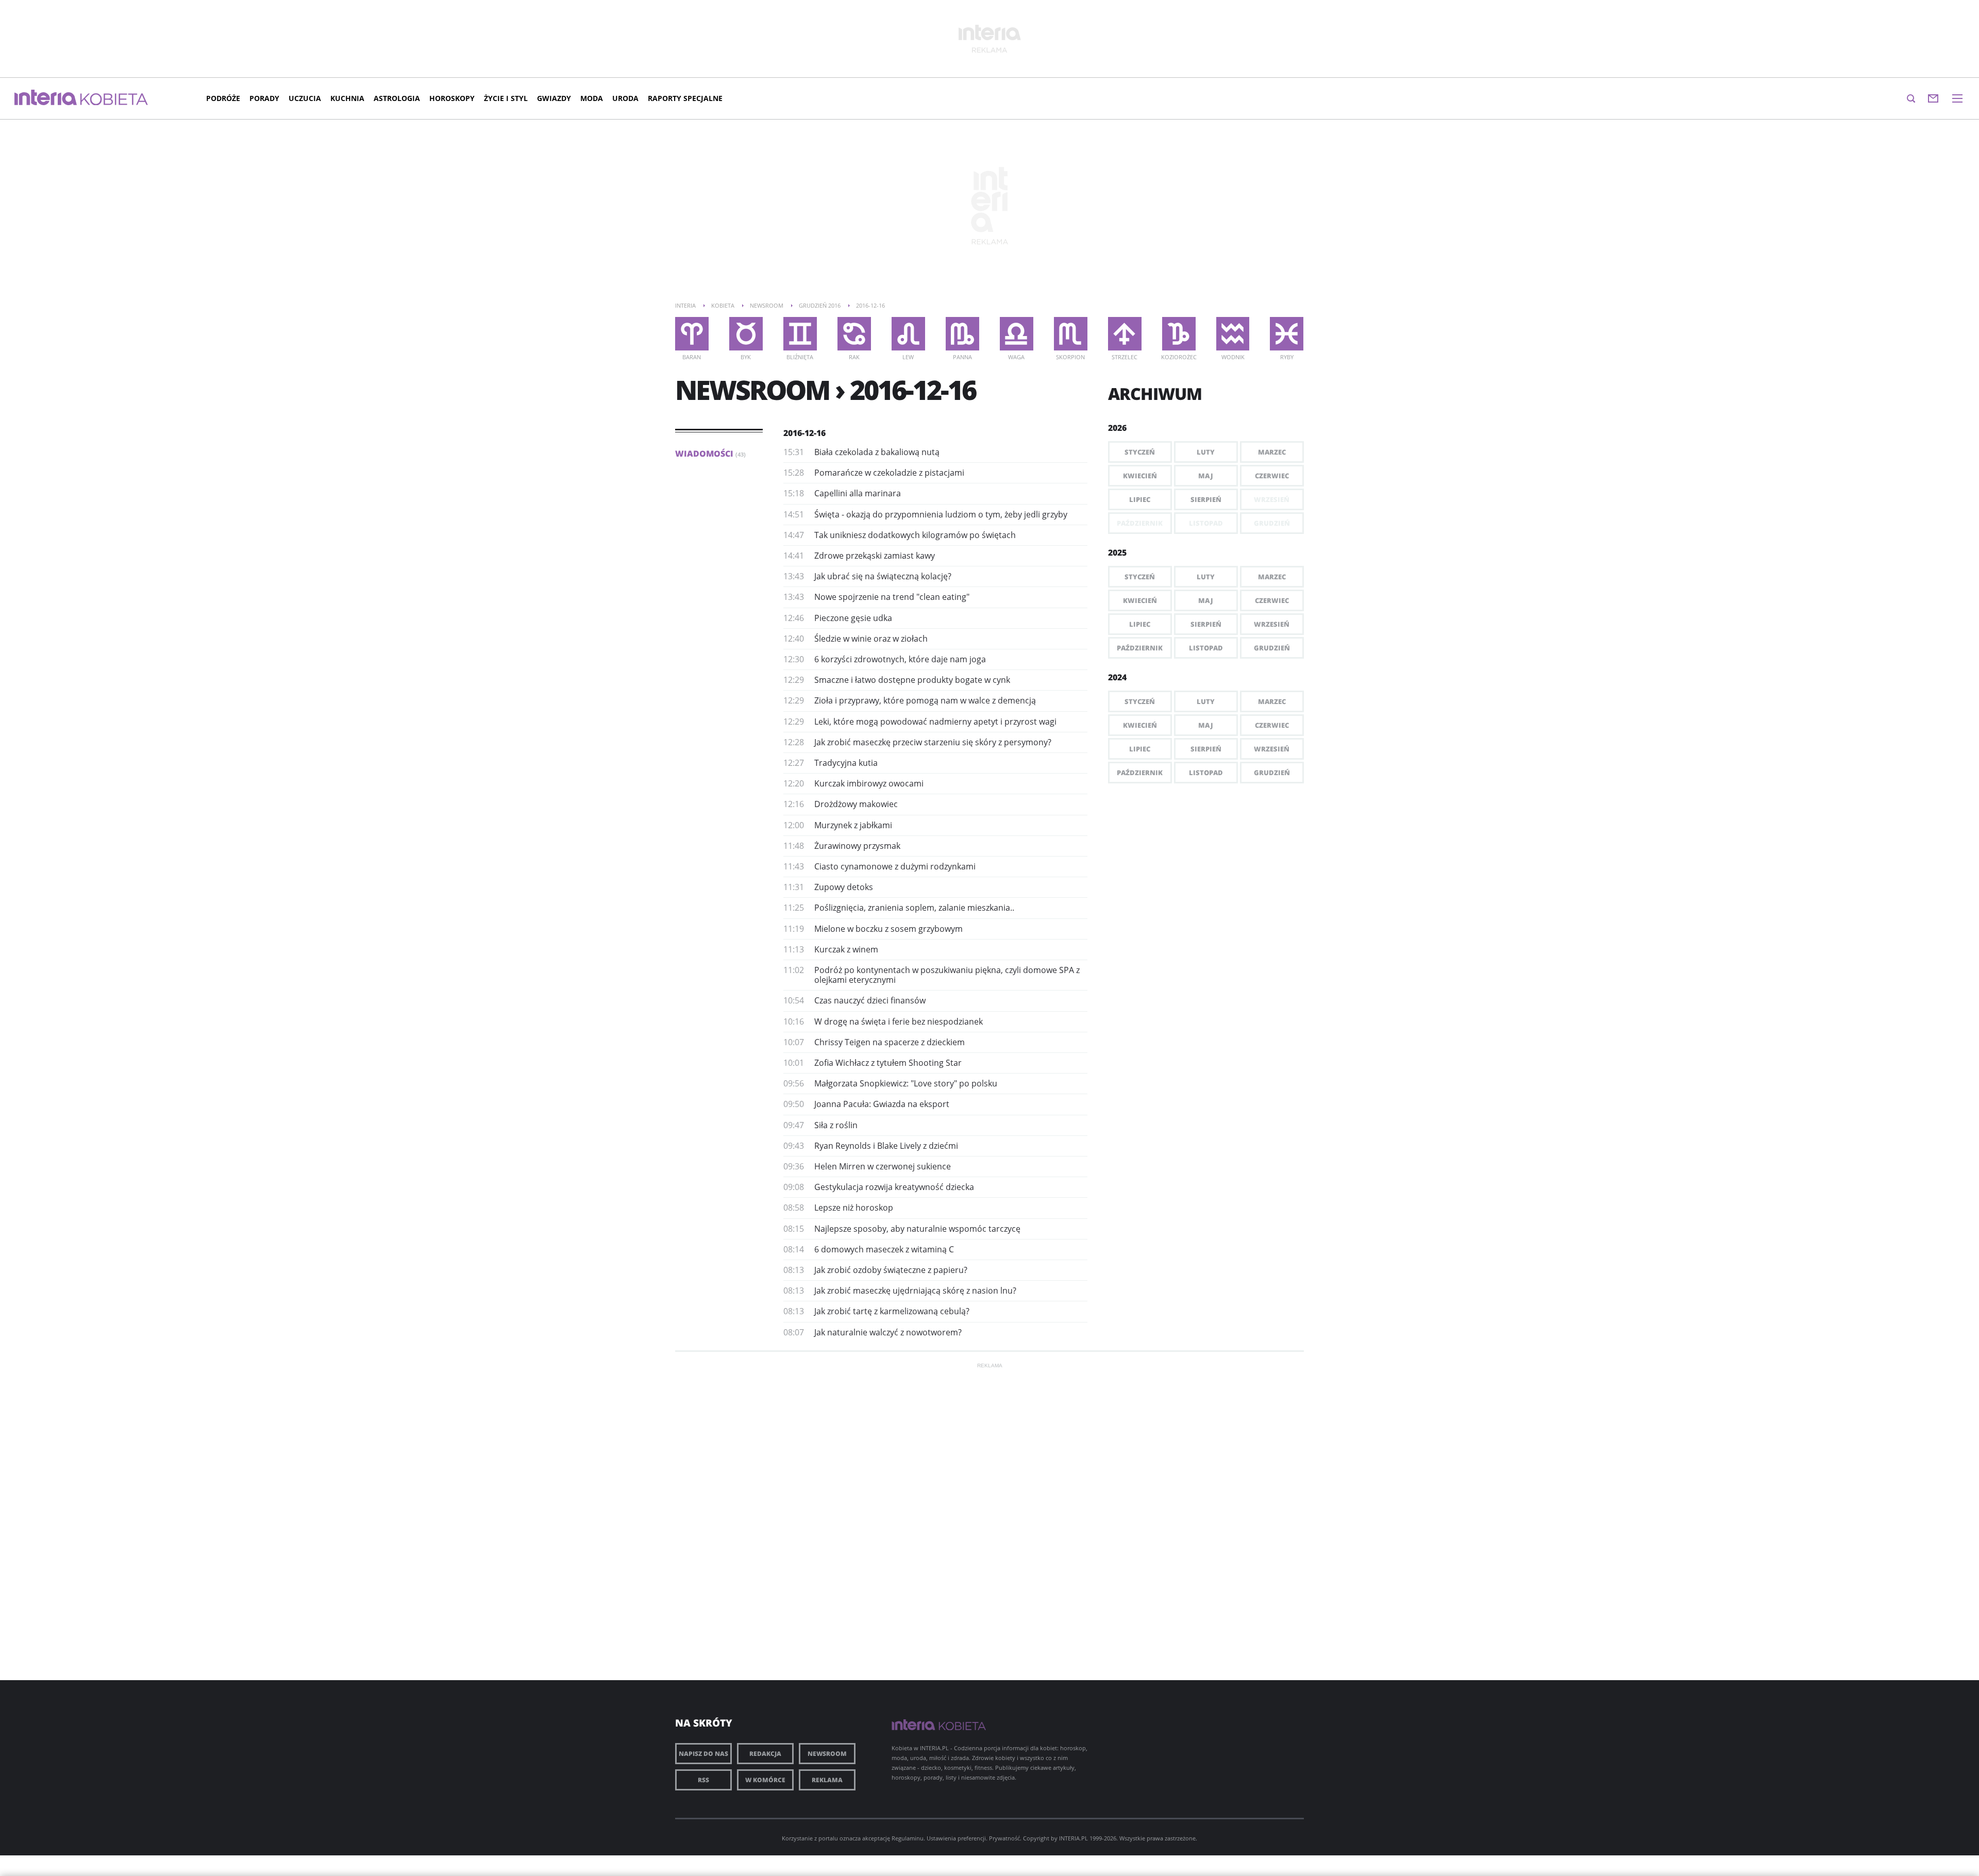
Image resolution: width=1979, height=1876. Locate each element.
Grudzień (1272, 648)
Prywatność (1004, 1838)
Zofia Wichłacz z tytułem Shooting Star (888, 1063)
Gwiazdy (554, 98)
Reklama (827, 1780)
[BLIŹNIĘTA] (800, 334)
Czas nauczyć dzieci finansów (870, 1000)
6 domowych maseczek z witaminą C (884, 1249)
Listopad (1206, 648)
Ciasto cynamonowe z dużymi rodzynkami (895, 866)
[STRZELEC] (1125, 334)
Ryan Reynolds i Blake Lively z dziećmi (886, 1146)
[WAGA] (1017, 334)
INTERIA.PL (1074, 1838)
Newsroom (827, 1754)
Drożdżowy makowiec (856, 804)
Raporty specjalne (685, 98)
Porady (264, 98)
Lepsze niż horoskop (854, 1208)
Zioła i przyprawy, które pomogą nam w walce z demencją (925, 700)
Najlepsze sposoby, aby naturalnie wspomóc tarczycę (917, 1229)
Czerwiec (1272, 476)
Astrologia (397, 98)
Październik (1140, 648)
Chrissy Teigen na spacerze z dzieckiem (890, 1042)
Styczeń (1140, 452)
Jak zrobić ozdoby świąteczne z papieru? (891, 1270)
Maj (1206, 476)
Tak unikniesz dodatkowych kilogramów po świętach (915, 535)
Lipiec (1140, 499)
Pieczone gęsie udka (853, 618)
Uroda (625, 98)
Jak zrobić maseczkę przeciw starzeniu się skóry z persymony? (933, 742)
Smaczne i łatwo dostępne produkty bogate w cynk (912, 680)
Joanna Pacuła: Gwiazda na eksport (882, 1104)
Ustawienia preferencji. (957, 1838)
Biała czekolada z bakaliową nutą (877, 452)
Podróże (223, 98)
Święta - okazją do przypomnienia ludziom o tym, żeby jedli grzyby (941, 514)
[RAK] (854, 334)
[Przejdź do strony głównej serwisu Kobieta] (114, 100)
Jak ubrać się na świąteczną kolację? (883, 576)
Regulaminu (908, 1838)
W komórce (765, 1780)
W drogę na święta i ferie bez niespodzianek (899, 1021)
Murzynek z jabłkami (853, 825)
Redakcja (765, 1754)
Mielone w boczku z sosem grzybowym (888, 929)
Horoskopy (452, 98)
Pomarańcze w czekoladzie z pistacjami (889, 473)
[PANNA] (962, 334)
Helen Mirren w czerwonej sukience (883, 1166)
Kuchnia (347, 98)
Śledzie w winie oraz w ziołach (871, 639)
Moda (592, 98)
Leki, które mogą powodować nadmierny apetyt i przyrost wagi (935, 722)
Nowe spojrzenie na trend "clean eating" (892, 597)
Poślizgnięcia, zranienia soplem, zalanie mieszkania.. (914, 908)
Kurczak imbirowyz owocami (869, 783)
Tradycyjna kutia (846, 763)
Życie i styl (506, 98)
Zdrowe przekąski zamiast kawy (875, 556)
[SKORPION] (1071, 334)
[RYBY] (1287, 334)
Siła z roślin (836, 1125)
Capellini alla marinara (858, 493)
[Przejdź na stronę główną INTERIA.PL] (46, 98)
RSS (703, 1780)
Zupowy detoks (844, 887)
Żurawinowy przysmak (857, 846)
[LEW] (908, 334)
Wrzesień (1272, 624)
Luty (1206, 452)
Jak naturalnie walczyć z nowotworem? (888, 1332)
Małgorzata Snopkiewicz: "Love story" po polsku (906, 1083)
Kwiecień (1140, 476)
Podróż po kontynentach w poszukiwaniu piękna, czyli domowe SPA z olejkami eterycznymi (947, 975)
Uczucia (305, 98)
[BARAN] (692, 334)
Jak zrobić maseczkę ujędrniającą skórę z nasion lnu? (915, 1291)
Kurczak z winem (846, 949)
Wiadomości (710, 454)
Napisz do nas (703, 1754)
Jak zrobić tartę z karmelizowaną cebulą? (892, 1311)
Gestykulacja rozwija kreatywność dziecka (894, 1187)
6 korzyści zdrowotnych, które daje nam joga (900, 659)
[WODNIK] (1233, 334)
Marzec (1272, 452)
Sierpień (1206, 499)
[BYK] (746, 334)
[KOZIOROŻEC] (1179, 334)
